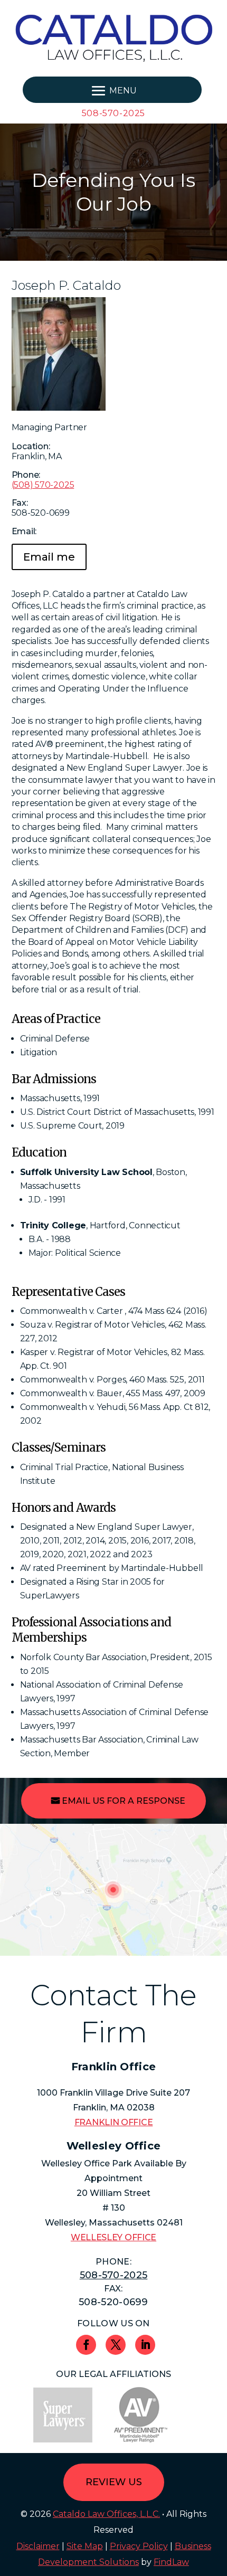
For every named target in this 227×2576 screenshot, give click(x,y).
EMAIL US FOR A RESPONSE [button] (124, 1801)
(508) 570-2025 (43, 485)
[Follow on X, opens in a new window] (116, 2345)
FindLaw (171, 2562)
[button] (112, 90)
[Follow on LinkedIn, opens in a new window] (145, 2345)
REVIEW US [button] (114, 2482)
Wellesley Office (113, 2237)
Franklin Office (114, 2122)
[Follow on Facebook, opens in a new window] (86, 2345)
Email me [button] (49, 557)
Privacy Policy (139, 2546)
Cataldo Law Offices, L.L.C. (106, 2514)
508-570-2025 (113, 113)
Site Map (85, 2546)
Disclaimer (38, 2546)
